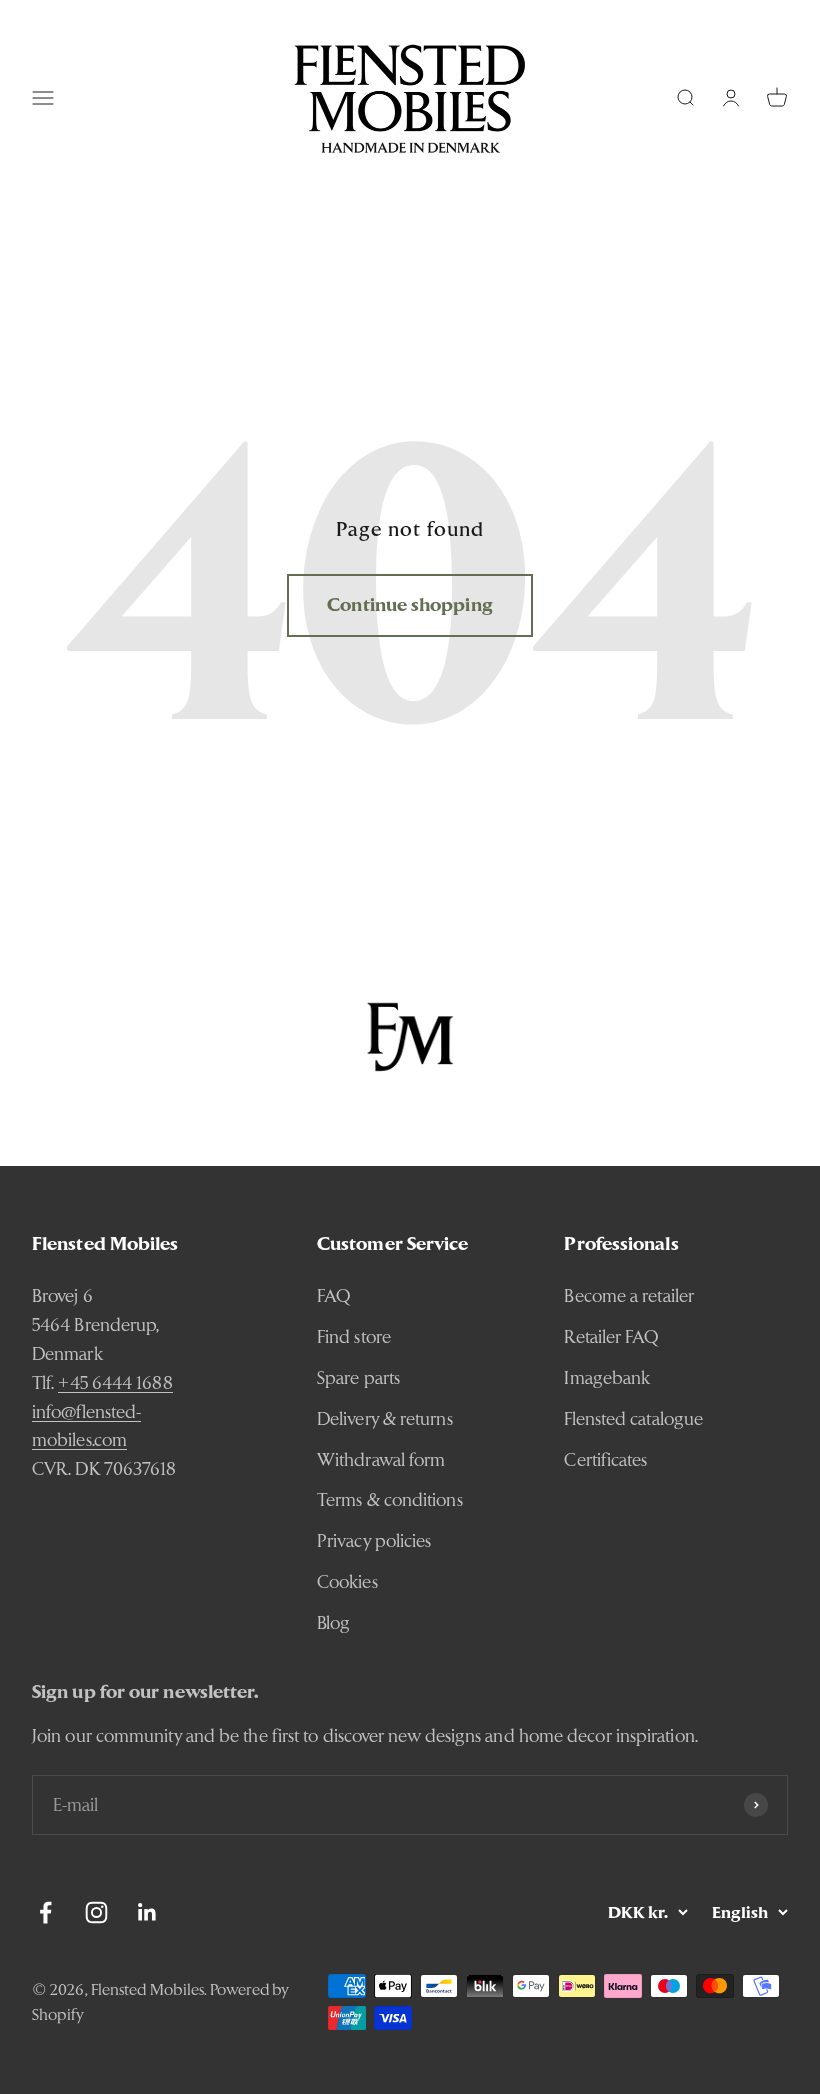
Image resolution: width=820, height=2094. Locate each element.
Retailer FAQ (611, 1336)
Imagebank (607, 1377)
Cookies (347, 1581)
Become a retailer (629, 1295)
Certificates (605, 1459)
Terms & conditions (390, 1499)
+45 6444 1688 (115, 1382)
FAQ (334, 1295)
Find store (354, 1336)
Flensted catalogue (633, 1418)
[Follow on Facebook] (45, 1912)
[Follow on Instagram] (96, 1912)
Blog (333, 1622)
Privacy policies (374, 1540)
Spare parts (358, 1377)
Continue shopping (410, 604)
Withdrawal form (381, 1459)
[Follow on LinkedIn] (147, 1912)
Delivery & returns (385, 1418)
